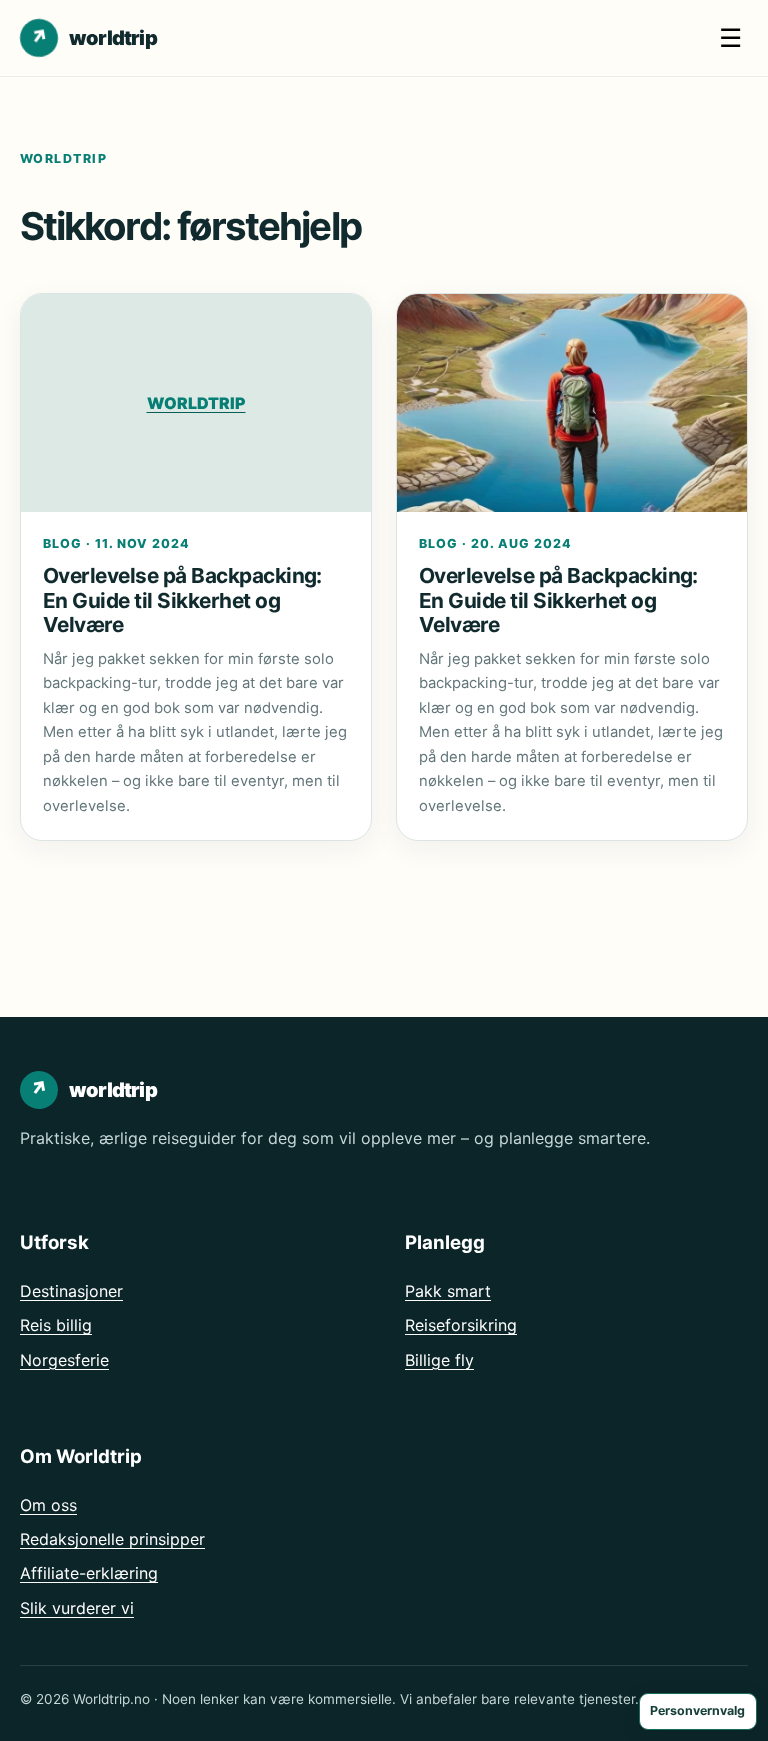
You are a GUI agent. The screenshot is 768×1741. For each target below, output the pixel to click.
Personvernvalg (697, 1710)
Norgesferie (64, 1360)
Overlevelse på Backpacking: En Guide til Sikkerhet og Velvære (182, 600)
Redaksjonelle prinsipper (112, 1539)
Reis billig (56, 1325)
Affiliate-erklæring (89, 1573)
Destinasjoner (71, 1291)
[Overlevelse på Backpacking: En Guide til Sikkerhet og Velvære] (572, 403)
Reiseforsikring (461, 1325)
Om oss (48, 1505)
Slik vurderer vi (77, 1608)
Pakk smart (448, 1291)
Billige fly (439, 1360)
